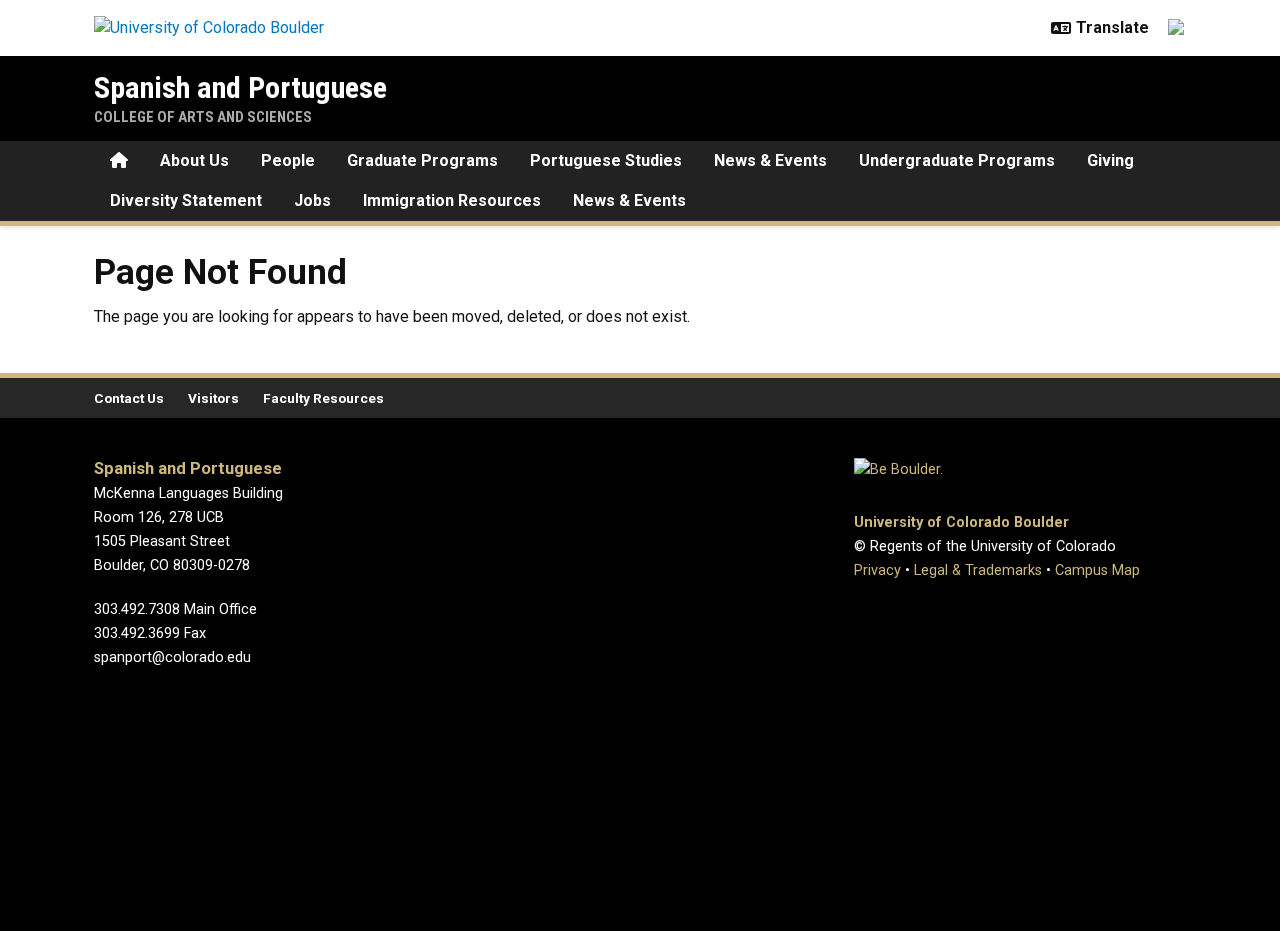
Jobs (312, 200)
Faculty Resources (323, 398)
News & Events (770, 160)
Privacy (877, 570)
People (288, 160)
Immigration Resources (452, 200)
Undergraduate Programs (957, 160)
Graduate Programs (422, 160)
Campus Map (1097, 570)
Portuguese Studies (606, 160)
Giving (1110, 160)
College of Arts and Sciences (203, 117)
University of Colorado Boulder (961, 522)
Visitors (213, 398)
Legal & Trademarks (978, 570)
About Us (194, 160)
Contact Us (129, 398)
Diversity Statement (186, 200)
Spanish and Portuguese (240, 87)
